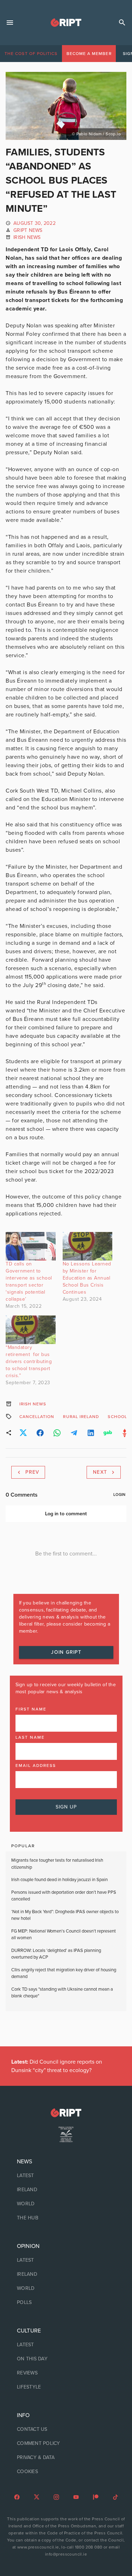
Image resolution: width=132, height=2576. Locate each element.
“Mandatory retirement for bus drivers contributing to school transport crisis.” (29, 1361)
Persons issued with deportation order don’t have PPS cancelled (64, 1896)
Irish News (27, 237)
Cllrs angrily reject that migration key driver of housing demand (64, 1973)
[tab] (31, 54)
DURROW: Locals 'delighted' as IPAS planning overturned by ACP (56, 1954)
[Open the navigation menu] (10, 23)
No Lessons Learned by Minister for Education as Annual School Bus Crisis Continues (87, 1278)
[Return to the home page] (66, 2113)
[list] (66, 2190)
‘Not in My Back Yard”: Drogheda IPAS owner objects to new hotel (65, 1915)
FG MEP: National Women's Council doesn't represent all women (64, 1935)
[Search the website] (122, 23)
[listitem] (66, 2176)
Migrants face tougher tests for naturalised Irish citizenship (57, 1864)
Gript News (28, 230)
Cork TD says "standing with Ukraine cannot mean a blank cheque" (62, 1993)
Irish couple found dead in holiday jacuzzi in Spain (59, 1880)
